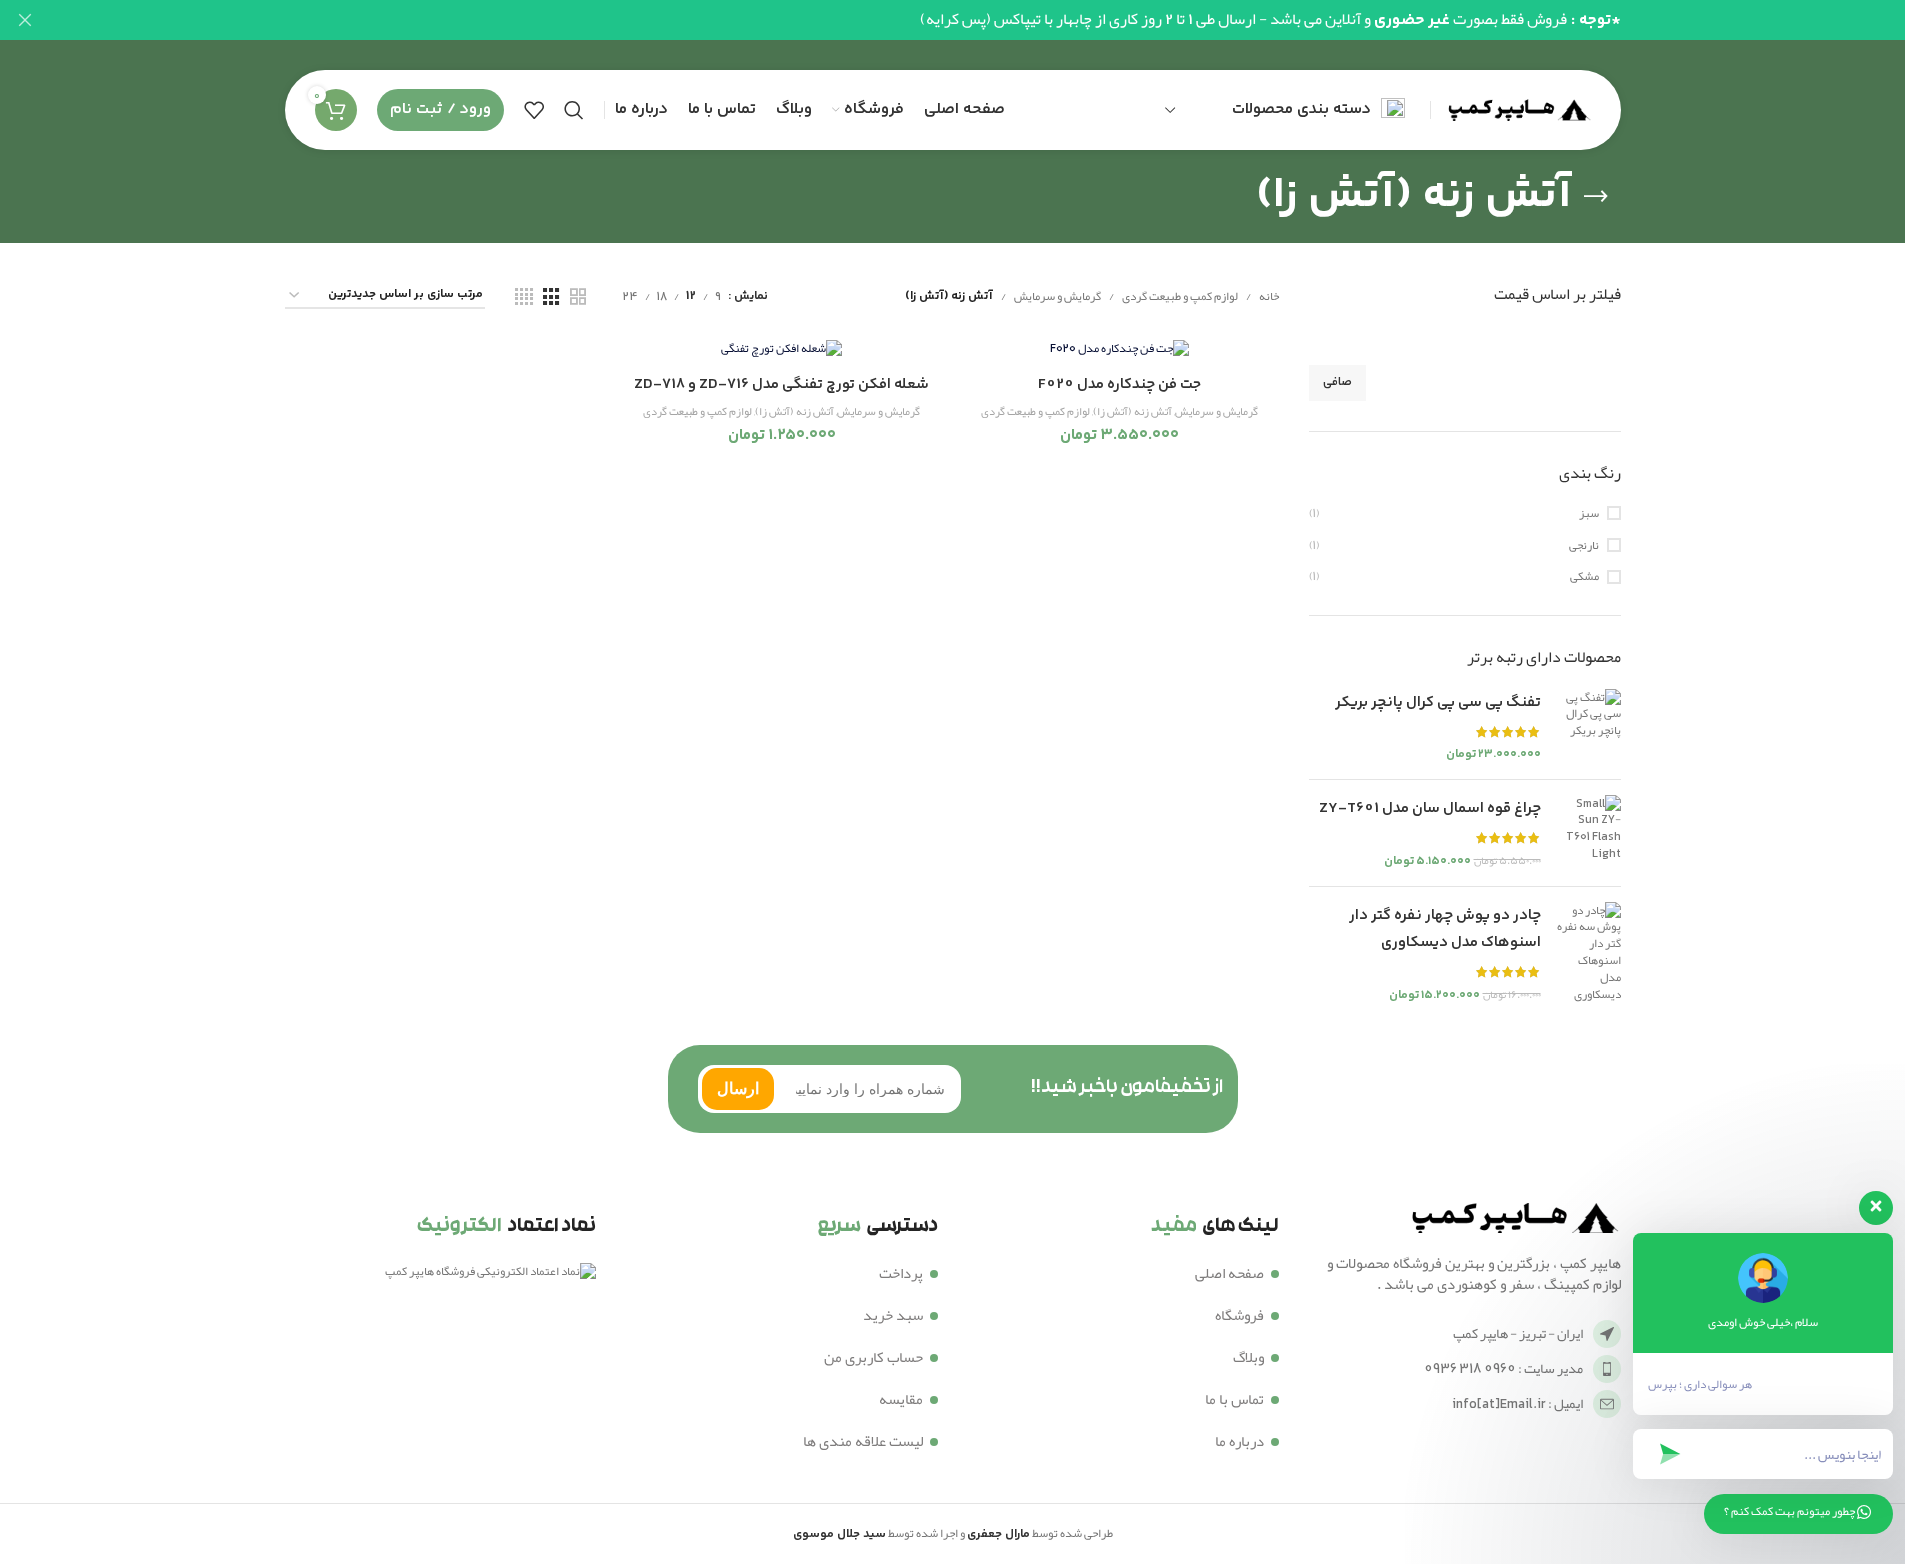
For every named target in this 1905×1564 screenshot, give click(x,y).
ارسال (738, 1088)
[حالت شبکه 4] (524, 297)
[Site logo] (1516, 114)
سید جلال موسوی (839, 1534)
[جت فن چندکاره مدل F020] (1120, 350)
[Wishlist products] (534, 110)
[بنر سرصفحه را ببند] (25, 20)
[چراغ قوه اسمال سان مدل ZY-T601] (1588, 833)
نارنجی (1584, 545)
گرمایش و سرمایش (1057, 296)
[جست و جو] (574, 110)
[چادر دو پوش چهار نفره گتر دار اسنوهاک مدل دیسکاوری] (1588, 953)
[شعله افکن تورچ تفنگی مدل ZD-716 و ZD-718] (782, 350)
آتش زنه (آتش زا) (1132, 411)
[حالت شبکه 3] (551, 297)
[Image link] (1511, 1221)
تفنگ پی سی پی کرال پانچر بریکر (1438, 702)
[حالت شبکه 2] (578, 297)
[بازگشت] (1596, 197)
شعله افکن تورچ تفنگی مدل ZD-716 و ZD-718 (781, 384)
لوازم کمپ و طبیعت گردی (1180, 296)
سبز (1589, 513)
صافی (1337, 382)
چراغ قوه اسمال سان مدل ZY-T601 (1430, 808)
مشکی (1584, 576)
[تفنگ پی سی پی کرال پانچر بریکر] (1588, 726)
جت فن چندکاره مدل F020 (1119, 384)
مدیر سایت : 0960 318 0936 (1503, 1368)
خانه (1269, 296)
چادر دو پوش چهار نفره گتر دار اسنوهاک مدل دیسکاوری (1445, 929)
